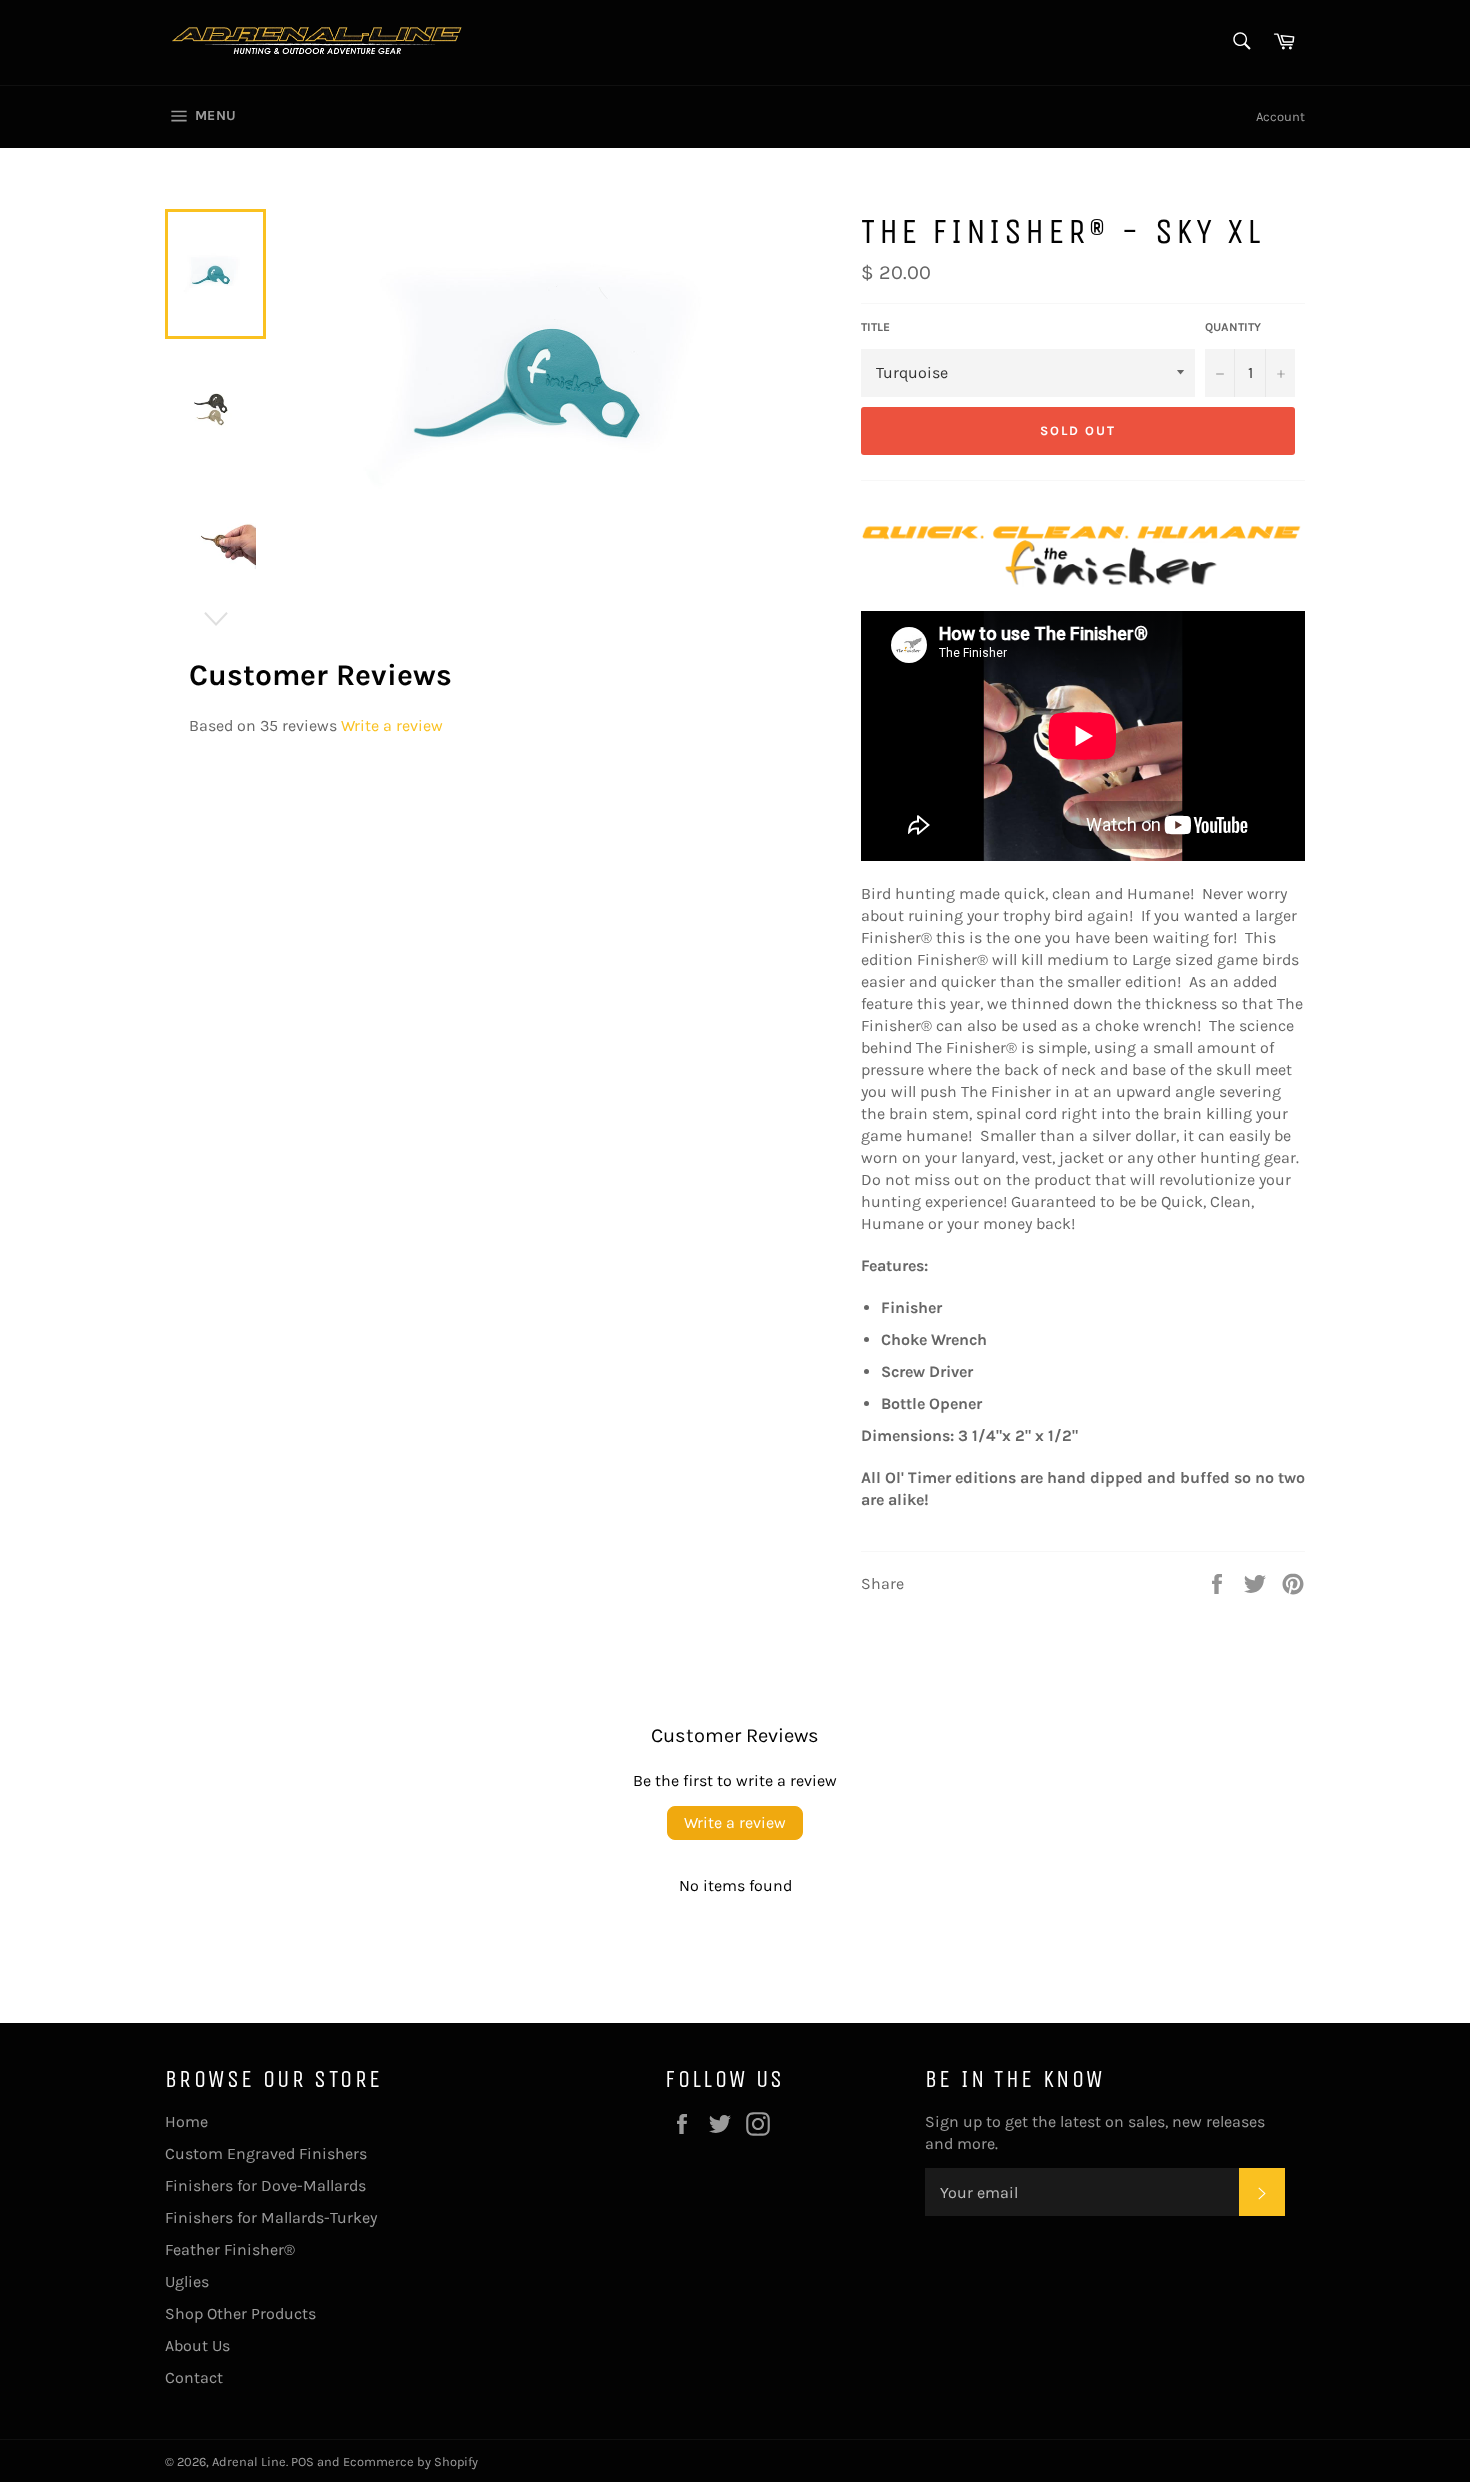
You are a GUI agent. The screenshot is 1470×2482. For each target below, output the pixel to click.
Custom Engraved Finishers (266, 2153)
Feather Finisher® (230, 2249)
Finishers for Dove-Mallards (265, 2185)
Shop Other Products (240, 2313)
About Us (197, 2345)
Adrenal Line (249, 2461)
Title (875, 327)
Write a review (392, 725)
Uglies (187, 2281)
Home (186, 2121)
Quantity (1233, 327)
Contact (194, 2377)
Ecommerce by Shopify (410, 2461)
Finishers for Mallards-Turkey (271, 2217)
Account (1280, 116)
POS (302, 2461)
